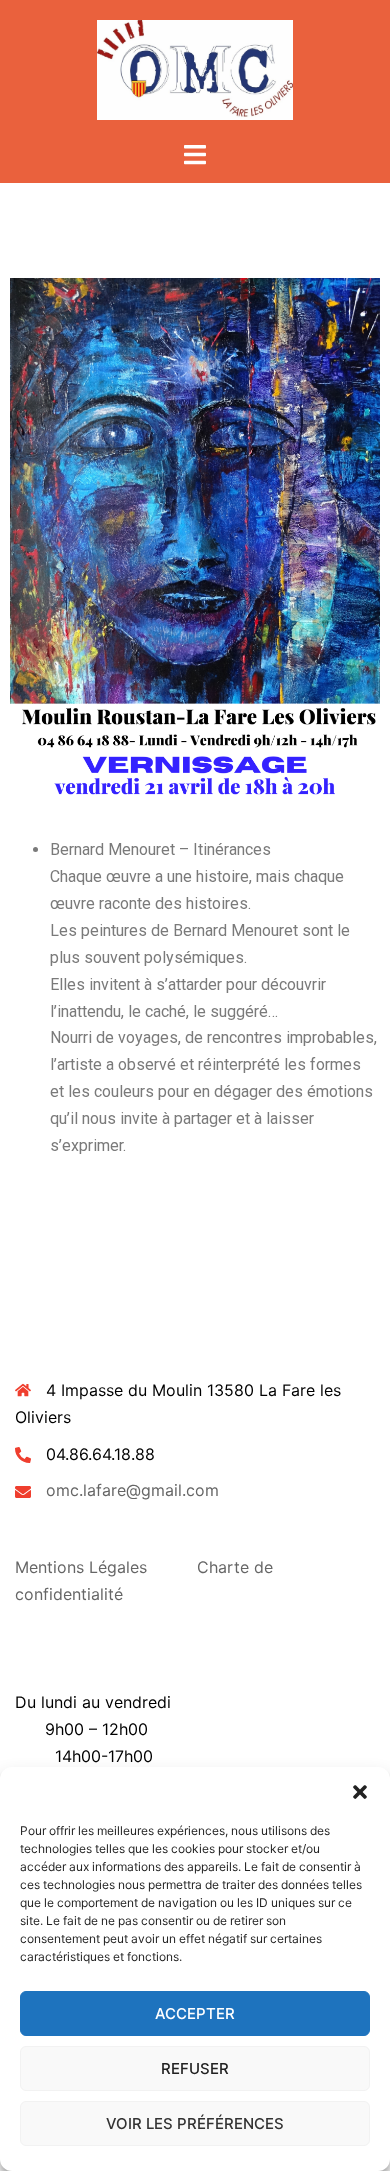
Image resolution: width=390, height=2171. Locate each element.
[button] (360, 1792)
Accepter (195, 2013)
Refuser (195, 2068)
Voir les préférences (195, 2123)
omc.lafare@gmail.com (132, 1490)
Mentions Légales (81, 1567)
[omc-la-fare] (195, 68)
